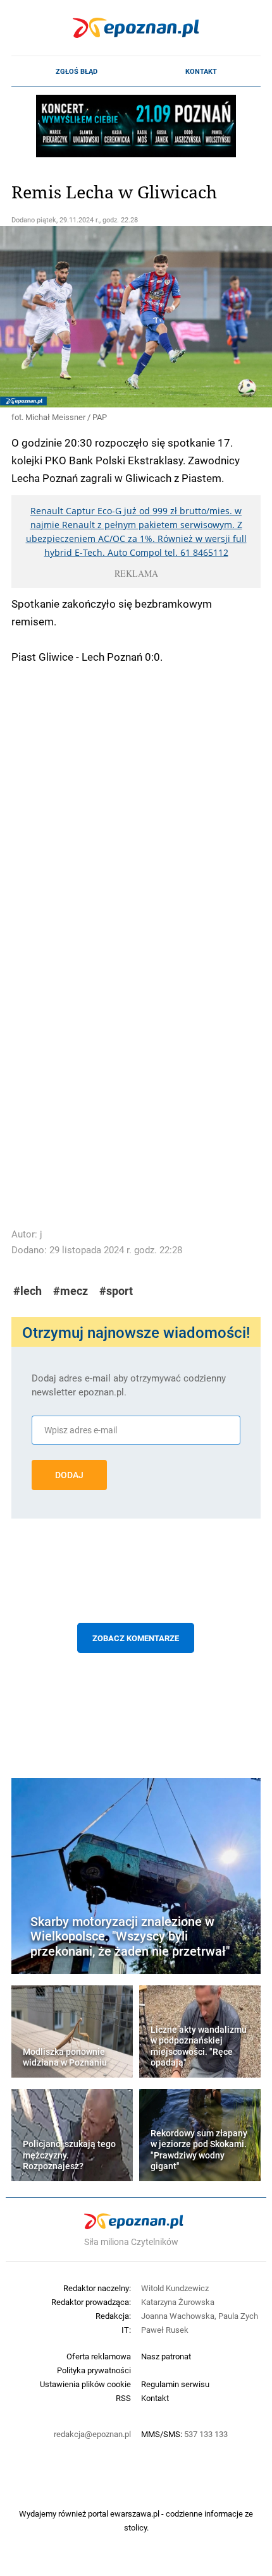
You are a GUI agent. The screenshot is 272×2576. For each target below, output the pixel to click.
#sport (116, 1291)
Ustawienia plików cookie (85, 2384)
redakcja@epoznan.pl (92, 2434)
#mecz (71, 1291)
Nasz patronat (166, 2356)
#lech (28, 1291)
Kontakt (201, 71)
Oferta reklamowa (99, 2356)
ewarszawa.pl (135, 2513)
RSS (123, 2398)
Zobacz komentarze (136, 1638)
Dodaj (69, 1475)
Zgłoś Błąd (77, 71)
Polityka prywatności (94, 2370)
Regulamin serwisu (175, 2384)
